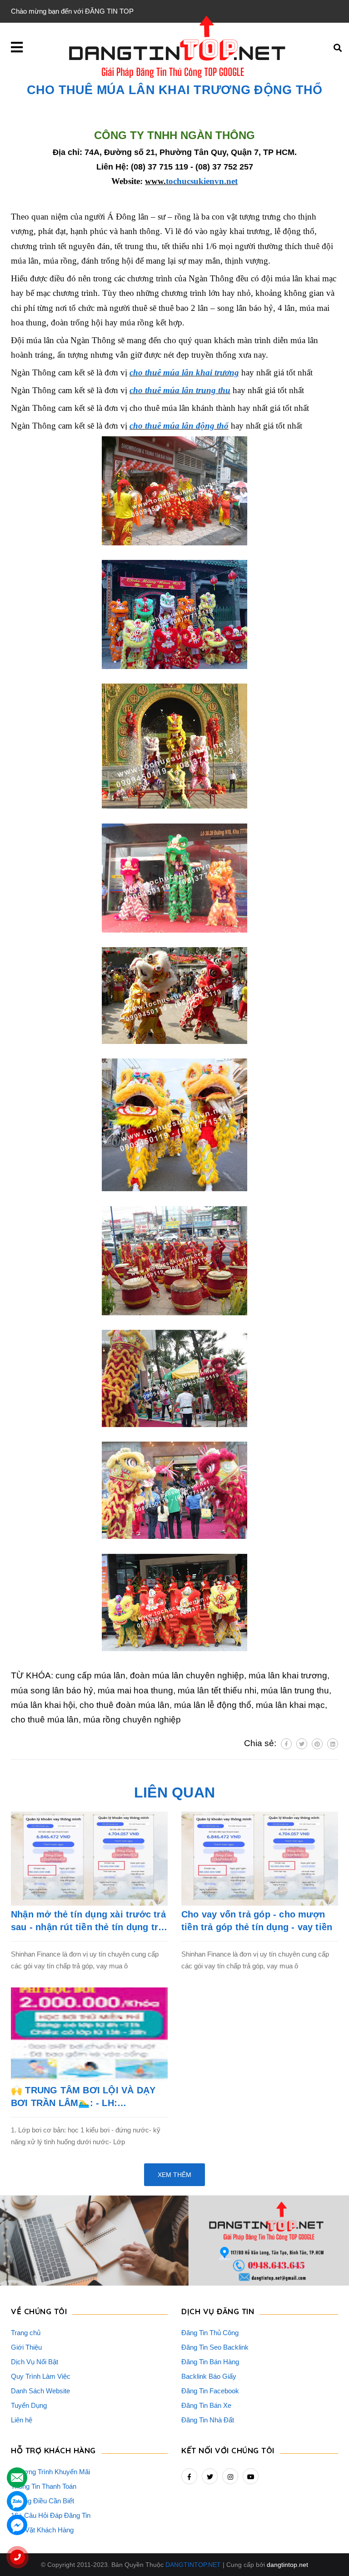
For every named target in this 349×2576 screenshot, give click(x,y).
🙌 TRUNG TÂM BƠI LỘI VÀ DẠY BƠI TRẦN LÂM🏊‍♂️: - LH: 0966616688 (83, 2097)
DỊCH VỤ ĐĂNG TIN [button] (218, 2311)
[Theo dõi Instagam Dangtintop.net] (230, 2476)
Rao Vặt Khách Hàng (42, 2530)
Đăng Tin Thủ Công (210, 2333)
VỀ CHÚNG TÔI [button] (39, 2311)
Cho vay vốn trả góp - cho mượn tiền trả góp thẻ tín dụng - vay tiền (257, 1921)
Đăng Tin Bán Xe (206, 2405)
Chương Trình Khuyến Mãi (50, 2472)
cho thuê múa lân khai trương (184, 372)
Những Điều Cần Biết (42, 2501)
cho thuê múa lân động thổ (179, 426)
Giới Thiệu (26, 2347)
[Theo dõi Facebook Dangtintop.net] (189, 2476)
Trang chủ (26, 2333)
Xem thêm (174, 2175)
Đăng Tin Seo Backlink (215, 2347)
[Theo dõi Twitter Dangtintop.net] (210, 2476)
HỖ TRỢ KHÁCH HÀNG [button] (53, 2450)
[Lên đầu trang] (324, 2545)
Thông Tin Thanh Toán (44, 2486)
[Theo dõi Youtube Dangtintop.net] (251, 2476)
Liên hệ (22, 2420)
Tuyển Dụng (29, 2405)
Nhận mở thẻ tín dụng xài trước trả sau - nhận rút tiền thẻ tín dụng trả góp (88, 1921)
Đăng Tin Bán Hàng (210, 2362)
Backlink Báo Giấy (209, 2376)
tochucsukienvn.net (191, 181)
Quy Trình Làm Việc (41, 2376)
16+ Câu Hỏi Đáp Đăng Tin (51, 2515)
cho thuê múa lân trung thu (180, 390)
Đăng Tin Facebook (210, 2391)
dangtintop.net (287, 2565)
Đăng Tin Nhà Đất (208, 2420)
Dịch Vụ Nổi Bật (35, 2362)
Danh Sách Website (40, 2391)
